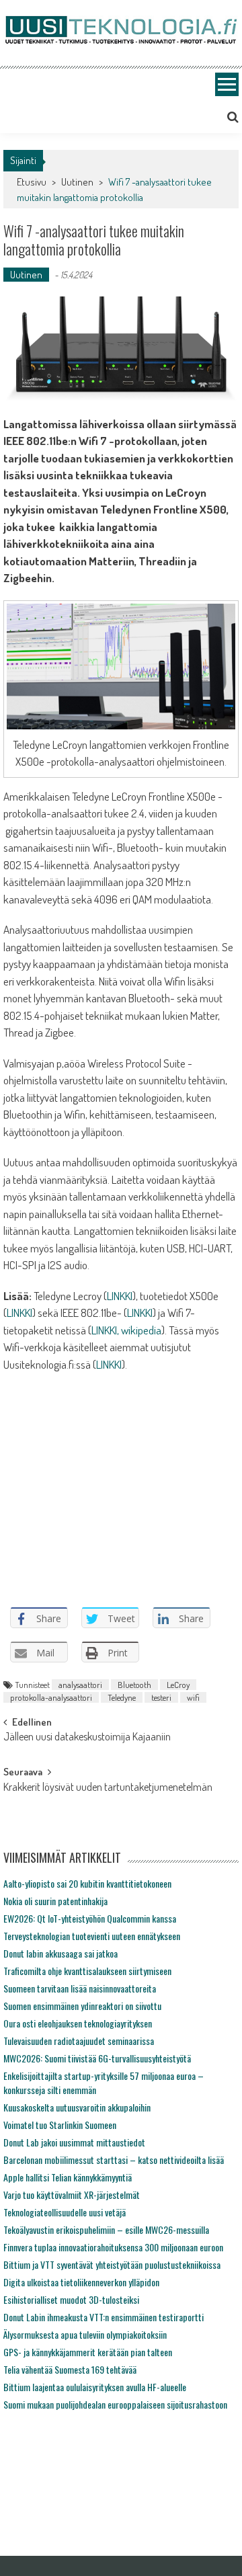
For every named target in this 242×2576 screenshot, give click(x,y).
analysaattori (80, 1685)
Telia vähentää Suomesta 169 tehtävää (70, 2369)
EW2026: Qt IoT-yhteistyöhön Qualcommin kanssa (90, 1918)
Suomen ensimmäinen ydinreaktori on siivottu (82, 2006)
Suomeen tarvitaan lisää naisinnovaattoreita (80, 1988)
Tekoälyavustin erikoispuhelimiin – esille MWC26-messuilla (106, 2229)
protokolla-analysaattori (51, 1697)
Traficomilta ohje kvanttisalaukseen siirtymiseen (87, 1971)
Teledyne (122, 1697)
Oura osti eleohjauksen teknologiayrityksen (78, 2023)
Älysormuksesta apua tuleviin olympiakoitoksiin (85, 2334)
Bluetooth (134, 1685)
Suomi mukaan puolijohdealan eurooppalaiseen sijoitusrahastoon (115, 2404)
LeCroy (178, 1685)
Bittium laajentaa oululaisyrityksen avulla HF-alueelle (95, 2387)
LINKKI (120, 1296)
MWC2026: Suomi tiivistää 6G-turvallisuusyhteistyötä (97, 2058)
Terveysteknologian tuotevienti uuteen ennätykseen (92, 1936)
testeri (161, 1697)
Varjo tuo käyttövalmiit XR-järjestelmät (72, 2195)
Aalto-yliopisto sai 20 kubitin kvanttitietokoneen (87, 1883)
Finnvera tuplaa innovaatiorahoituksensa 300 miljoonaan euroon (113, 2247)
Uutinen (77, 182)
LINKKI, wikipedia (126, 1330)
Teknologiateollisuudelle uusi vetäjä (65, 2212)
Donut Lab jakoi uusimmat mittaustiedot (74, 2142)
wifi (193, 1697)
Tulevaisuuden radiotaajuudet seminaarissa (79, 2041)
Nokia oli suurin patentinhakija (55, 1901)
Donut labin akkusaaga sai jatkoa (61, 1953)
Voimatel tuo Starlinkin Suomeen (60, 2125)
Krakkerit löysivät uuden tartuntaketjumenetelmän (108, 1788)
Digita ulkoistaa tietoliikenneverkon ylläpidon (81, 2282)
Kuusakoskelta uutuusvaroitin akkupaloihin (77, 2107)
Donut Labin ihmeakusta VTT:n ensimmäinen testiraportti (104, 2317)
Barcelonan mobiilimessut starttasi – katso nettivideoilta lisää (114, 2160)
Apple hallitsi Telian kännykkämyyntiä (68, 2177)
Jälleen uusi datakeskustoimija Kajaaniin (87, 1738)
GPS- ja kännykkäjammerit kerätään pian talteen (88, 2352)
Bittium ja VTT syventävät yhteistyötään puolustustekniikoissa (112, 2264)
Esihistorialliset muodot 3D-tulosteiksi (71, 2299)
